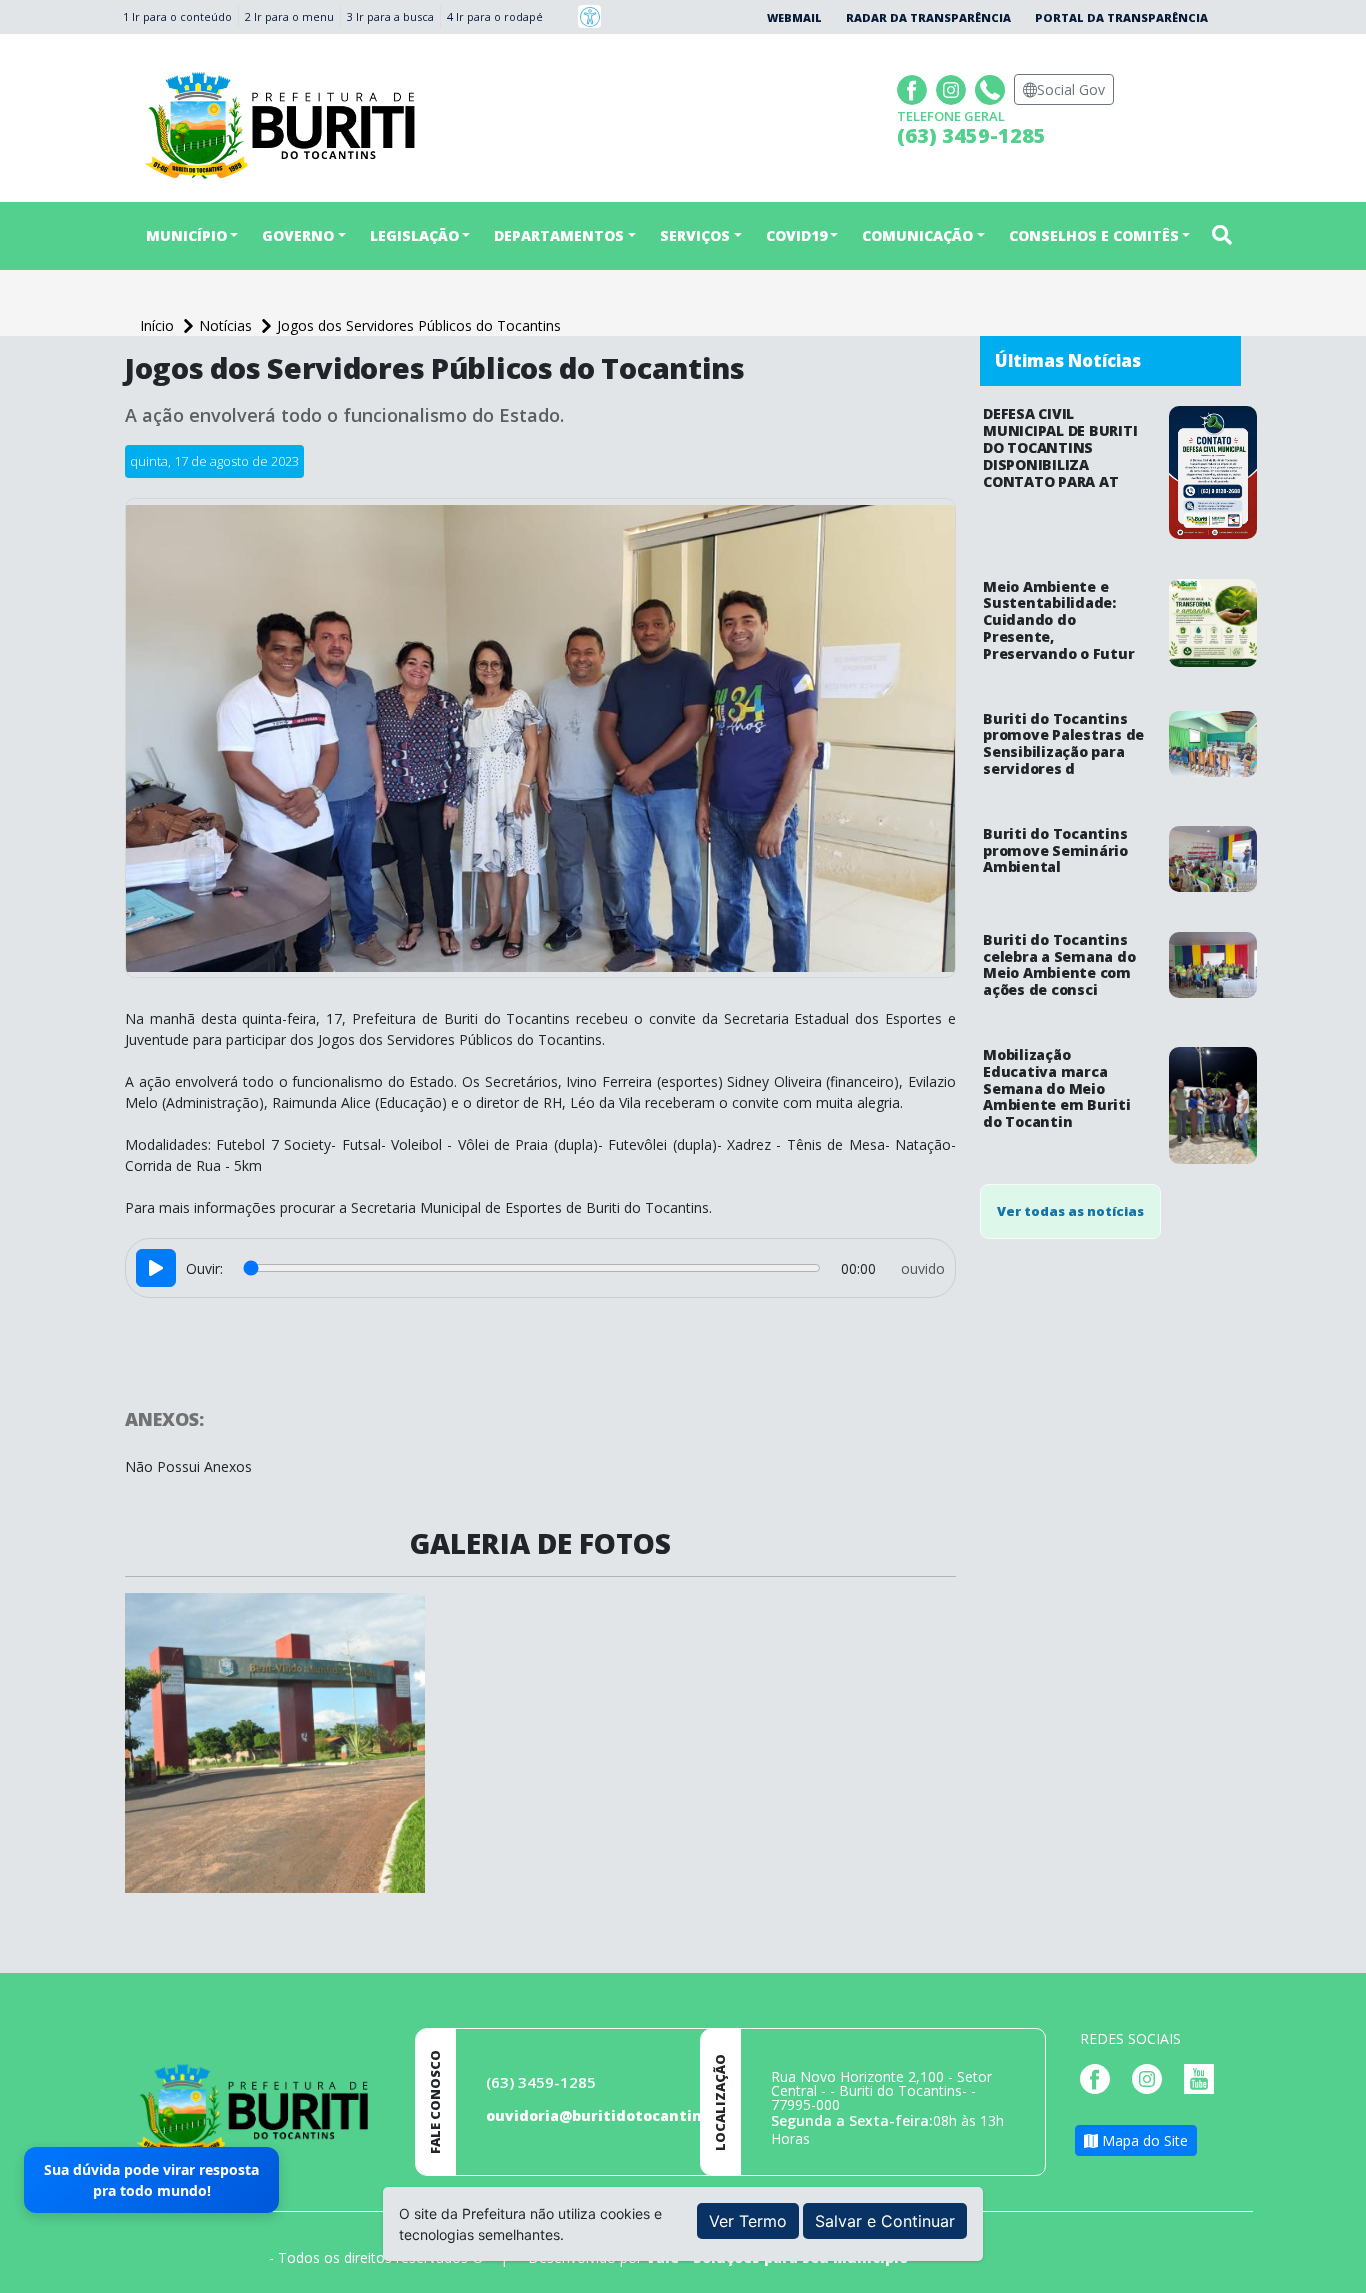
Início (159, 325)
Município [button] (186, 235)
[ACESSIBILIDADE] (589, 16)
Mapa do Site (1143, 2140)
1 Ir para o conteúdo (177, 16)
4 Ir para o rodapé (495, 16)
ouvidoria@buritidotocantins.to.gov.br (634, 2115)
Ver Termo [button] (748, 2221)
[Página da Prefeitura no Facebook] (914, 87)
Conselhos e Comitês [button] (1094, 235)
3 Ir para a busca (390, 16)
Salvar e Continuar (885, 2221)
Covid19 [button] (796, 235)
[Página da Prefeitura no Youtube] (1204, 2077)
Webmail (794, 17)
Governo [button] (298, 235)
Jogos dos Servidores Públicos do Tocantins (419, 325)
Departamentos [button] (559, 235)
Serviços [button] (695, 235)
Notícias (227, 325)
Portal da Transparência (1121, 17)
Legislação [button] (414, 235)
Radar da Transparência (928, 17)
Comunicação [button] (917, 235)
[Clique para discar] (992, 87)
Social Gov (1071, 89)
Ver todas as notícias (1070, 1211)
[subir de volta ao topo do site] (1332, 2264)
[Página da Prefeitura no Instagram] (953, 87)
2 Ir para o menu (289, 16)
